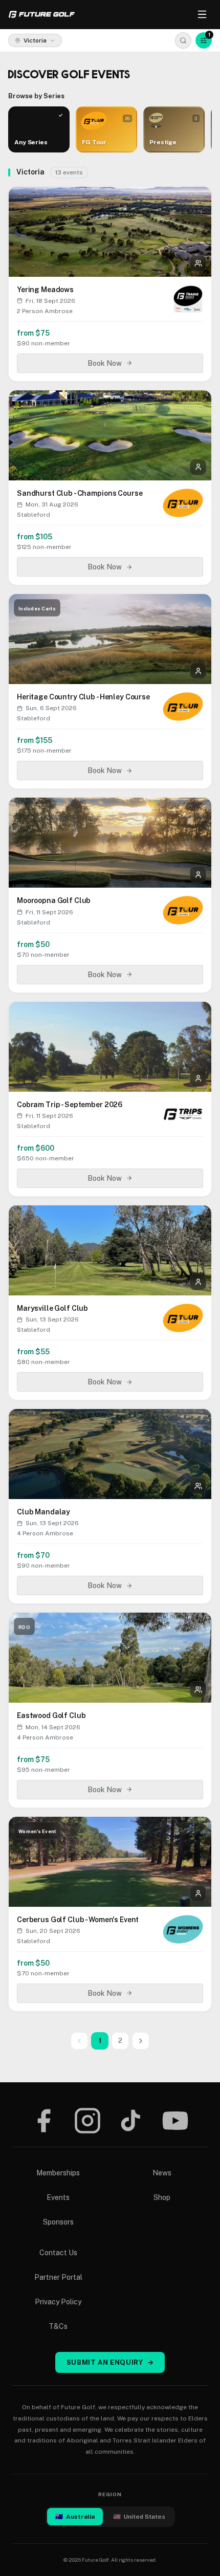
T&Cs (58, 2326)
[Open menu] (202, 14)
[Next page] (141, 2041)
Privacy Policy (58, 2302)
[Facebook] (43, 2121)
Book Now (105, 363)
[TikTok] (131, 2121)
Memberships (58, 2173)
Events (58, 2197)
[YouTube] (175, 2121)
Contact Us (58, 2253)
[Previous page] (79, 2041)
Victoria (35, 40)
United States (139, 2517)
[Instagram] (87, 2121)
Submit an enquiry (110, 2362)
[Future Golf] (42, 14)
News (162, 2173)
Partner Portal (58, 2277)
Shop (162, 2197)
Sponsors (58, 2222)
